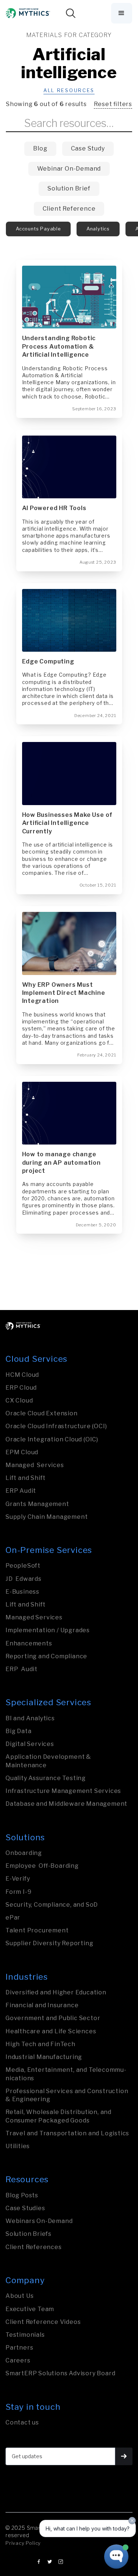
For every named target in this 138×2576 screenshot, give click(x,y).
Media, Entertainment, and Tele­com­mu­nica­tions (66, 2074)
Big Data (18, 1731)
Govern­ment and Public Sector (53, 2018)
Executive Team (30, 2309)
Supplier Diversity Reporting (49, 1943)
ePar (13, 1918)
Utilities (18, 2146)
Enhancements (29, 1643)
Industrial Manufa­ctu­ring (44, 2057)
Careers (18, 2360)
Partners (19, 2348)
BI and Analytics (30, 1718)
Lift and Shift (26, 1478)
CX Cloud (19, 1400)
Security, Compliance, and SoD (52, 1905)
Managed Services (35, 1465)
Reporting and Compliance (46, 1656)
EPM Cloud (22, 1452)
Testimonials (25, 2335)
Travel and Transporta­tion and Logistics (67, 2133)
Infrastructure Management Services (63, 1791)
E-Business (22, 1592)
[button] (122, 13)
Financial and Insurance (42, 2005)
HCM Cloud (22, 1375)
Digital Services (30, 1744)
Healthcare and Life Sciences (51, 2031)
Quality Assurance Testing (46, 1778)
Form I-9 (18, 1892)
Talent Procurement (37, 1930)
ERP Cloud (21, 1388)
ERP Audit (21, 1491)
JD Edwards (24, 1579)
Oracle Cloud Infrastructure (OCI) (56, 1426)
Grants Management (37, 1504)
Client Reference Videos (43, 2322)
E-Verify (18, 1879)
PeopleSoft (23, 1566)
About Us (20, 2296)
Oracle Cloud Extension (42, 1413)
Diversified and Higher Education (56, 1992)
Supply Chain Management (47, 1517)
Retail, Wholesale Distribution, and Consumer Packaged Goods (59, 2116)
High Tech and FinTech (40, 2044)
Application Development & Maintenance (48, 1761)
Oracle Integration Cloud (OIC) (52, 1439)
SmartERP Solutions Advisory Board (60, 2373)
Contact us (22, 2422)
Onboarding (24, 1853)
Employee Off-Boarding (42, 1866)
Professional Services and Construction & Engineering (67, 2095)
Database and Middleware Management (66, 1804)
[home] (28, 13)
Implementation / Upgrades (48, 1630)
